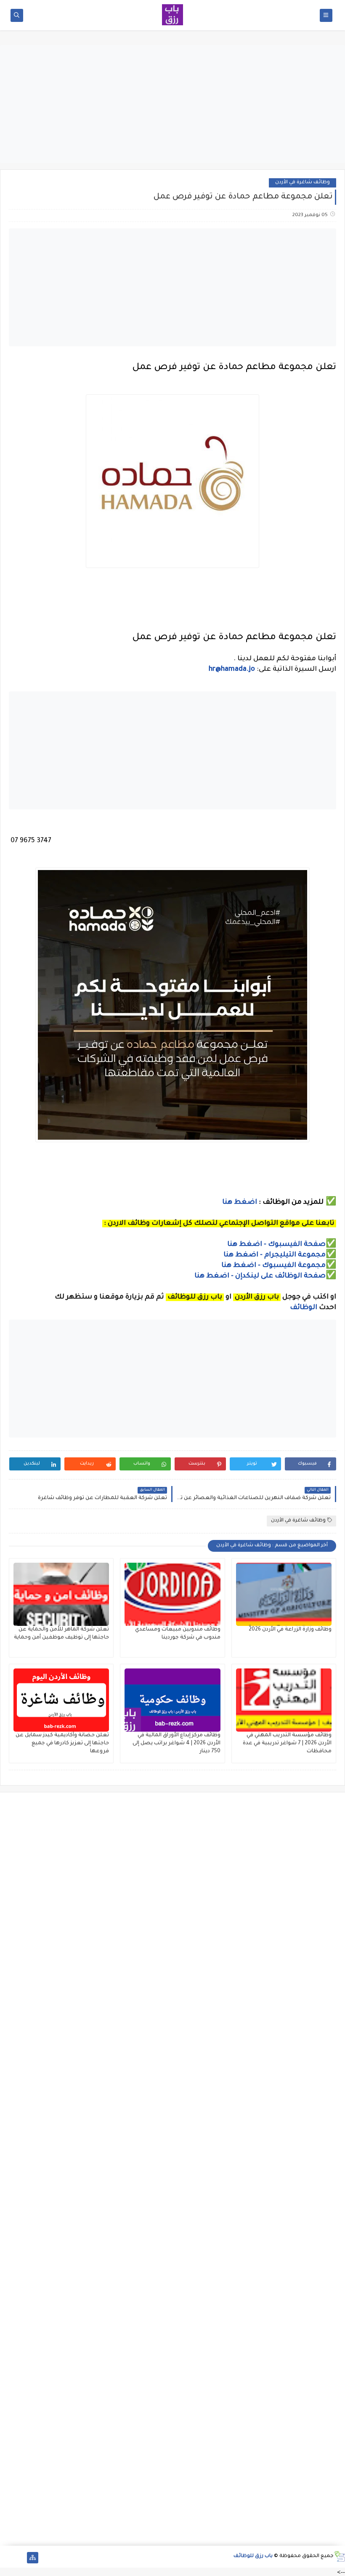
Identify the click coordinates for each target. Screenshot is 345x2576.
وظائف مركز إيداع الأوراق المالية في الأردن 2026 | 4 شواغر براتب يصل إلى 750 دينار (176, 1743)
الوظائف (303, 1308)
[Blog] (6, 2558)
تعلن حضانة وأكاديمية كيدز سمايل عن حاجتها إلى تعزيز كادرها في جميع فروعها (62, 1743)
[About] (19, 2558)
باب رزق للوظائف (253, 2556)
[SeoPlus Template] (339, 2556)
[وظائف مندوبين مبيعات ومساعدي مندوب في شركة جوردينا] (172, 1594)
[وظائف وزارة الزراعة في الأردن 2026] (284, 1594)
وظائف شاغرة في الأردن (303, 183)
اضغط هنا (240, 1202)
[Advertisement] (172, 104)
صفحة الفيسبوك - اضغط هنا (276, 1245)
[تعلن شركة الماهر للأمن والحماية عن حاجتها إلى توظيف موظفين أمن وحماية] (61, 1594)
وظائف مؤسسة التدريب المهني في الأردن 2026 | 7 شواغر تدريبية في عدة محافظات (287, 1743)
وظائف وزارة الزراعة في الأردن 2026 (290, 1630)
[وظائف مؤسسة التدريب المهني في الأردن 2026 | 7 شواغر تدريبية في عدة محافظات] (284, 1700)
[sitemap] (33, 2558)
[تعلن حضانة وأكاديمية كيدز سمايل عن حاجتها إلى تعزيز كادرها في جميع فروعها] (61, 1700)
